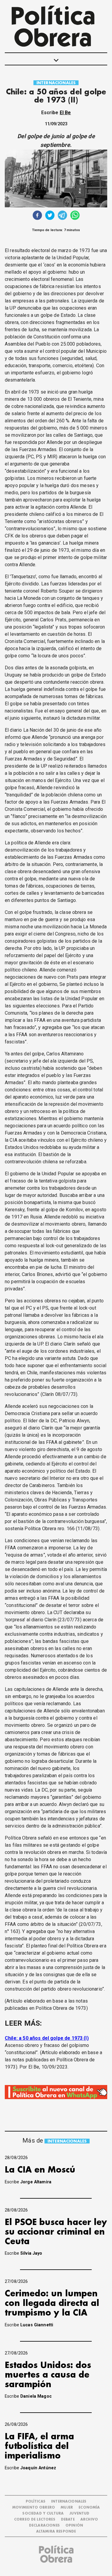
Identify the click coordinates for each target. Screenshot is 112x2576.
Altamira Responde (56, 2531)
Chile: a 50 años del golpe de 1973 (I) (47, 2038)
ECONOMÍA (89, 2508)
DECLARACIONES (44, 2525)
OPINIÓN (74, 2525)
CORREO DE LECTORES (35, 2519)
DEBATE (68, 2519)
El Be (65, 113)
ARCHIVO (89, 2519)
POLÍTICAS (36, 2502)
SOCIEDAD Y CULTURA (43, 2514)
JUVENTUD (79, 2514)
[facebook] (37, 216)
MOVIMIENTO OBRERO (34, 2508)
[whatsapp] (75, 216)
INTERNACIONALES (56, 83)
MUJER (67, 2508)
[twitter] (50, 216)
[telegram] (62, 216)
